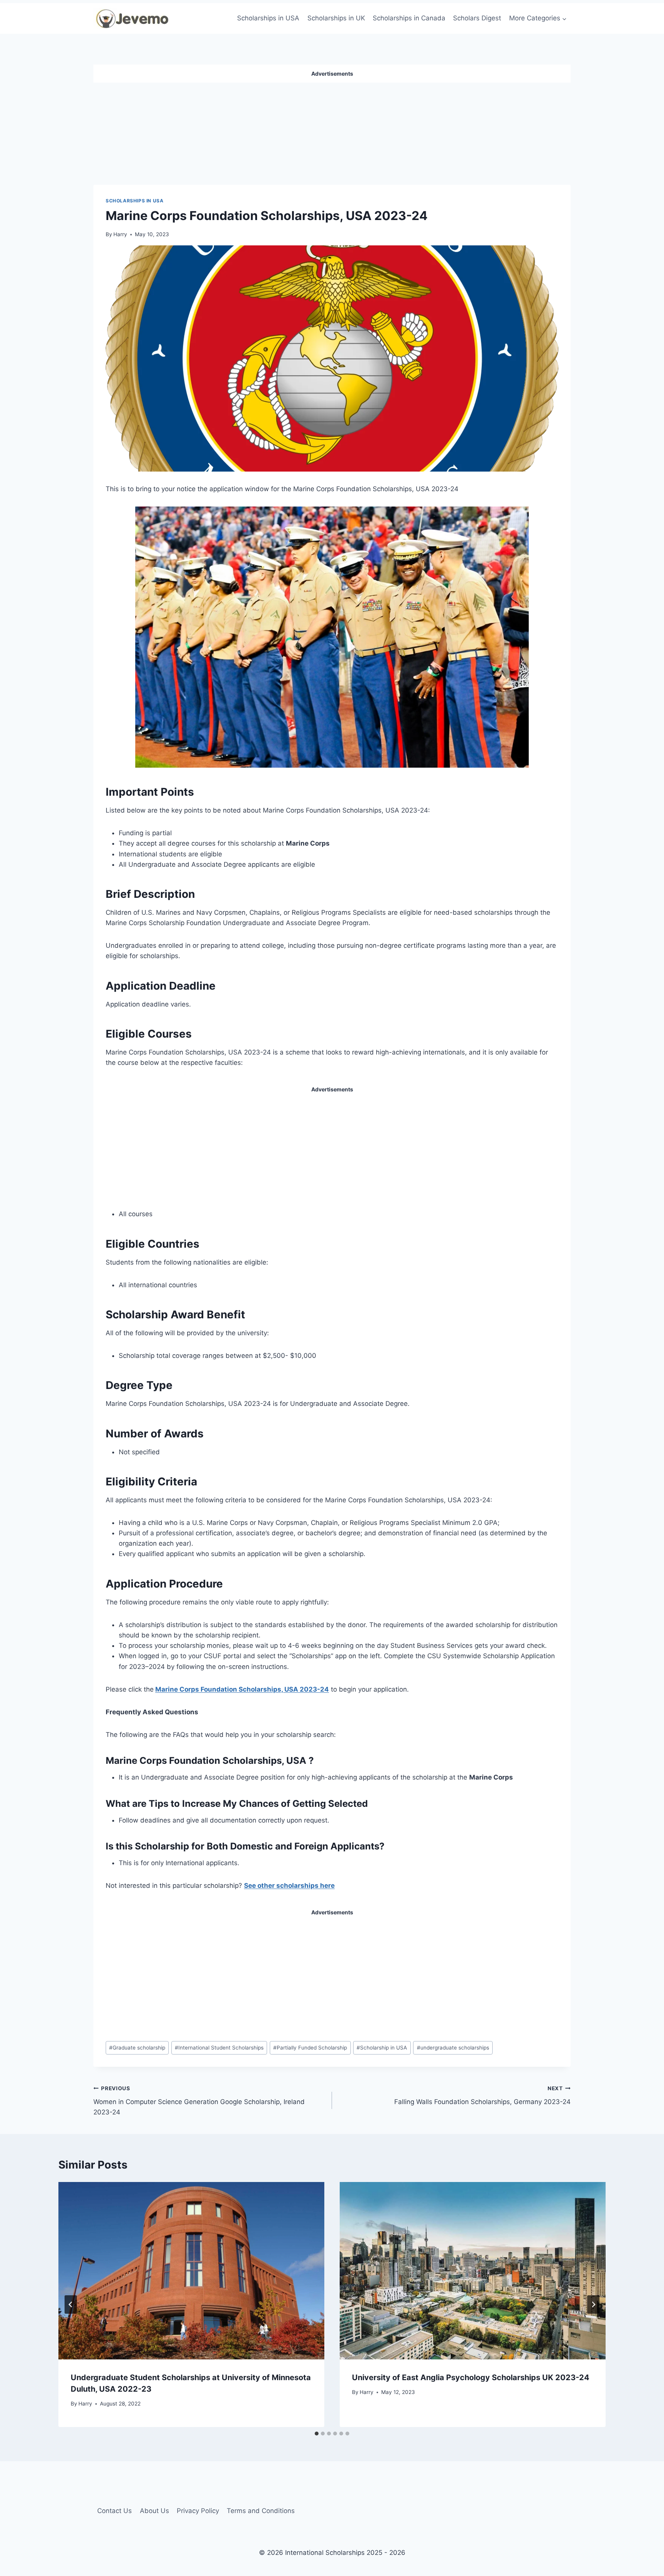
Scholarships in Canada (409, 18)
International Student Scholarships (219, 2048)
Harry (120, 234)
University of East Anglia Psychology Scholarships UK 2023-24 (471, 2377)
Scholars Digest (477, 18)
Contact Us (115, 2511)
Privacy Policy (198, 2511)
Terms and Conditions (261, 2511)
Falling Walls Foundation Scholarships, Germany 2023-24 (482, 2095)
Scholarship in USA (382, 2048)
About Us (154, 2511)
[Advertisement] (332, 131)
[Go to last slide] (71, 2304)
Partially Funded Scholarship (310, 2048)
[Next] (593, 2304)
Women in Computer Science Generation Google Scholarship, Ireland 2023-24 (199, 2101)
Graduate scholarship (137, 2048)
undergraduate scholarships (453, 2048)
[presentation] (191, 2271)
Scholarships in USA (268, 18)
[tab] (317, 2434)
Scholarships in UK (336, 18)
